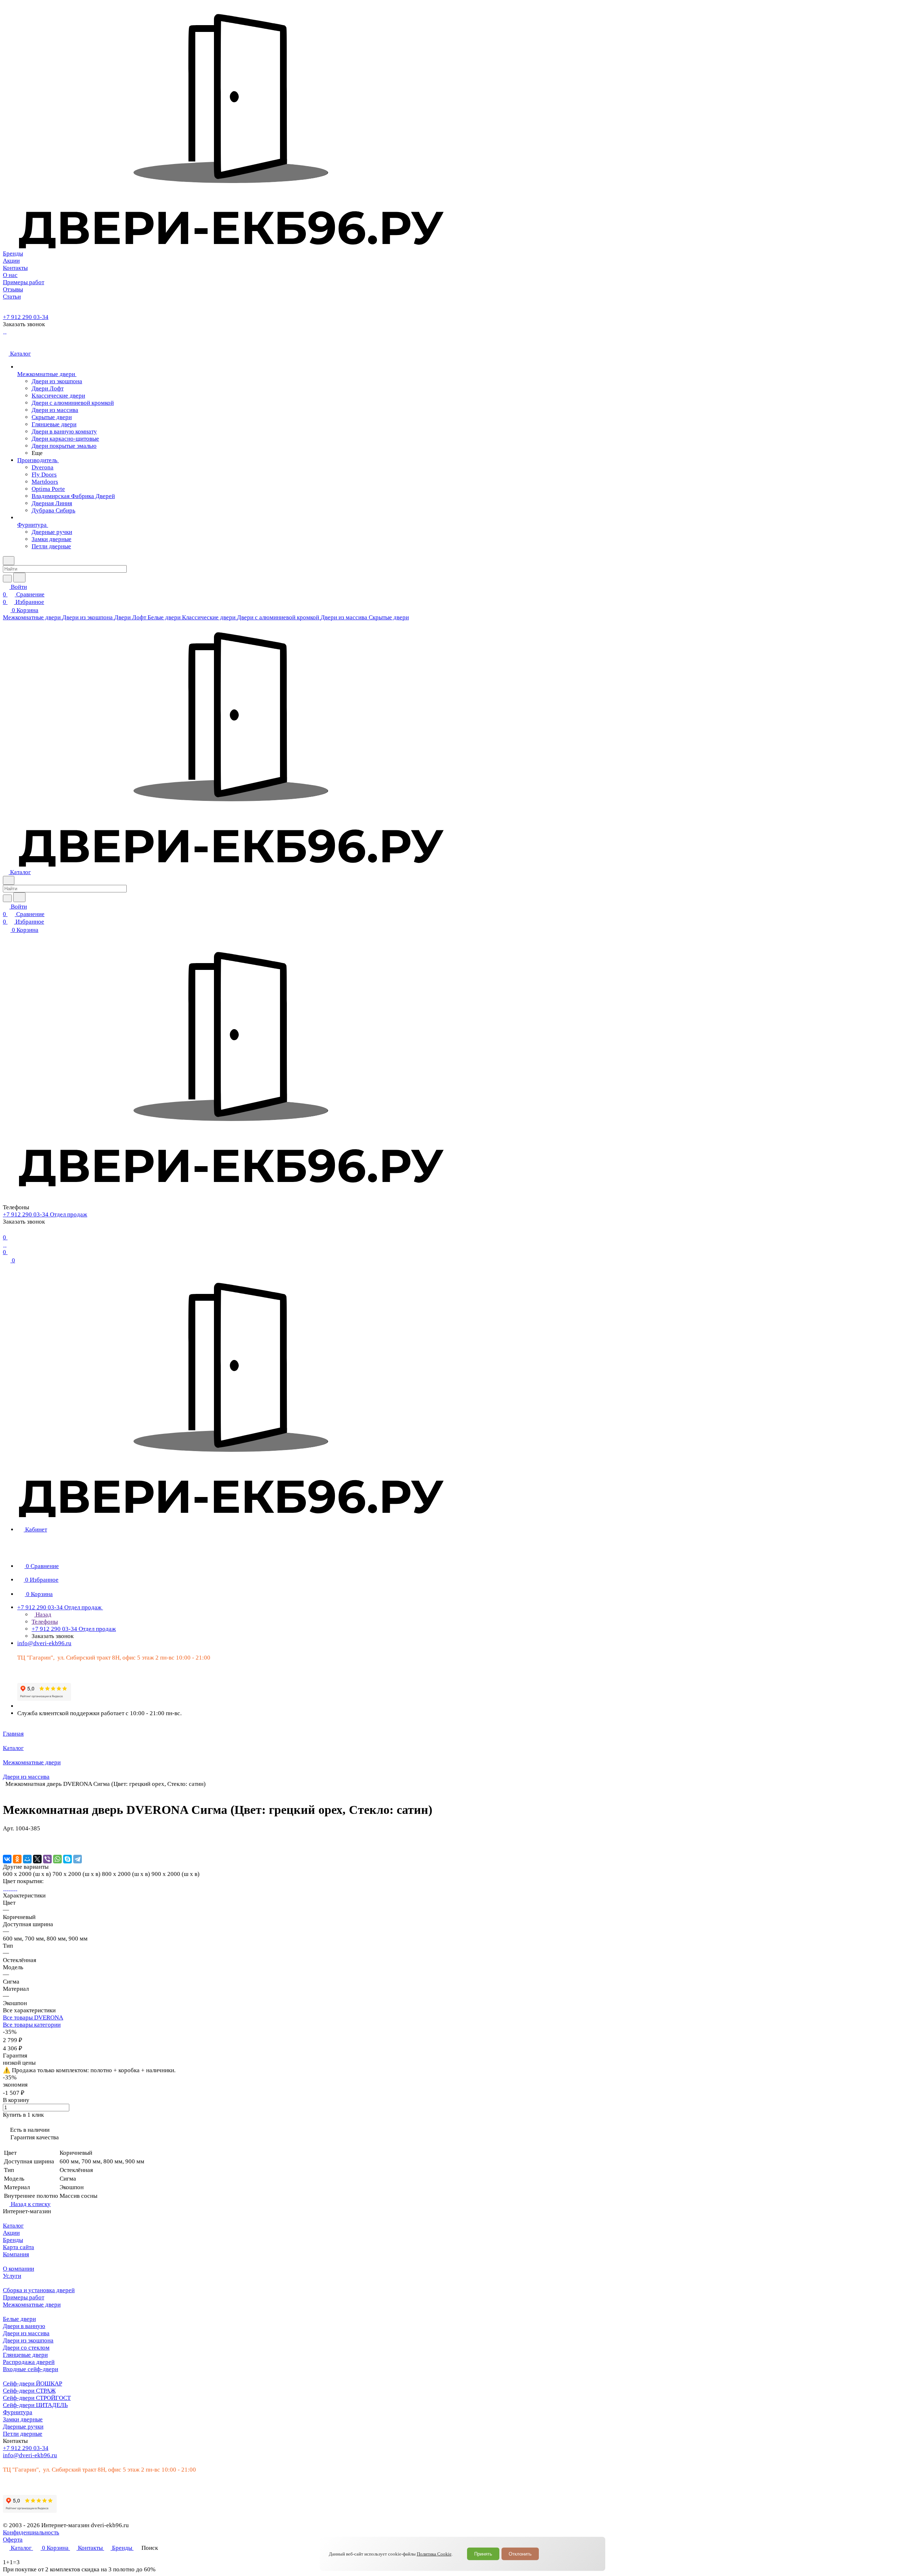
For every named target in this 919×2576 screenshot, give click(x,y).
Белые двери (19, 2319)
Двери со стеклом (26, 2348)
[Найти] (19, 578)
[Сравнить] (6, 1843)
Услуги (12, 2276)
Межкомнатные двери (32, 2305)
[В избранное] (6, 1836)
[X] (37, 1859)
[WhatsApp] (57, 1859)
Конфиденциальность (31, 2532)
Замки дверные (23, 2419)
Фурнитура (18, 2412)
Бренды (13, 2240)
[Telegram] (78, 1859)
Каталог (13, 2226)
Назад (43, 1615)
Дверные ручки (23, 2427)
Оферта (13, 2540)
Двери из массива (26, 2333)
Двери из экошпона (28, 2340)
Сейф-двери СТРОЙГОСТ (37, 2398)
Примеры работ (24, 2297)
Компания (16, 2254)
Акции (11, 2233)
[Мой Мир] (27, 1859)
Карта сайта (18, 2247)
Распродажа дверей (29, 2362)
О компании (18, 2269)
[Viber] (47, 1859)
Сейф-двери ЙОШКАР (32, 2383)
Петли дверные (23, 2434)
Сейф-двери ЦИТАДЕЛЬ (35, 2405)
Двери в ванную (24, 2326)
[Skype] (67, 1859)
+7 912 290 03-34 (26, 317)
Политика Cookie (434, 2554)
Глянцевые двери (25, 2355)
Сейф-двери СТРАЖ (29, 2391)
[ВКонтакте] (7, 1859)
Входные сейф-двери (31, 2369)
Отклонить (520, 2554)
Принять (483, 2554)
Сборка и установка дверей (39, 2290)
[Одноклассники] (17, 1859)
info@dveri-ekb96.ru (44, 1643)
